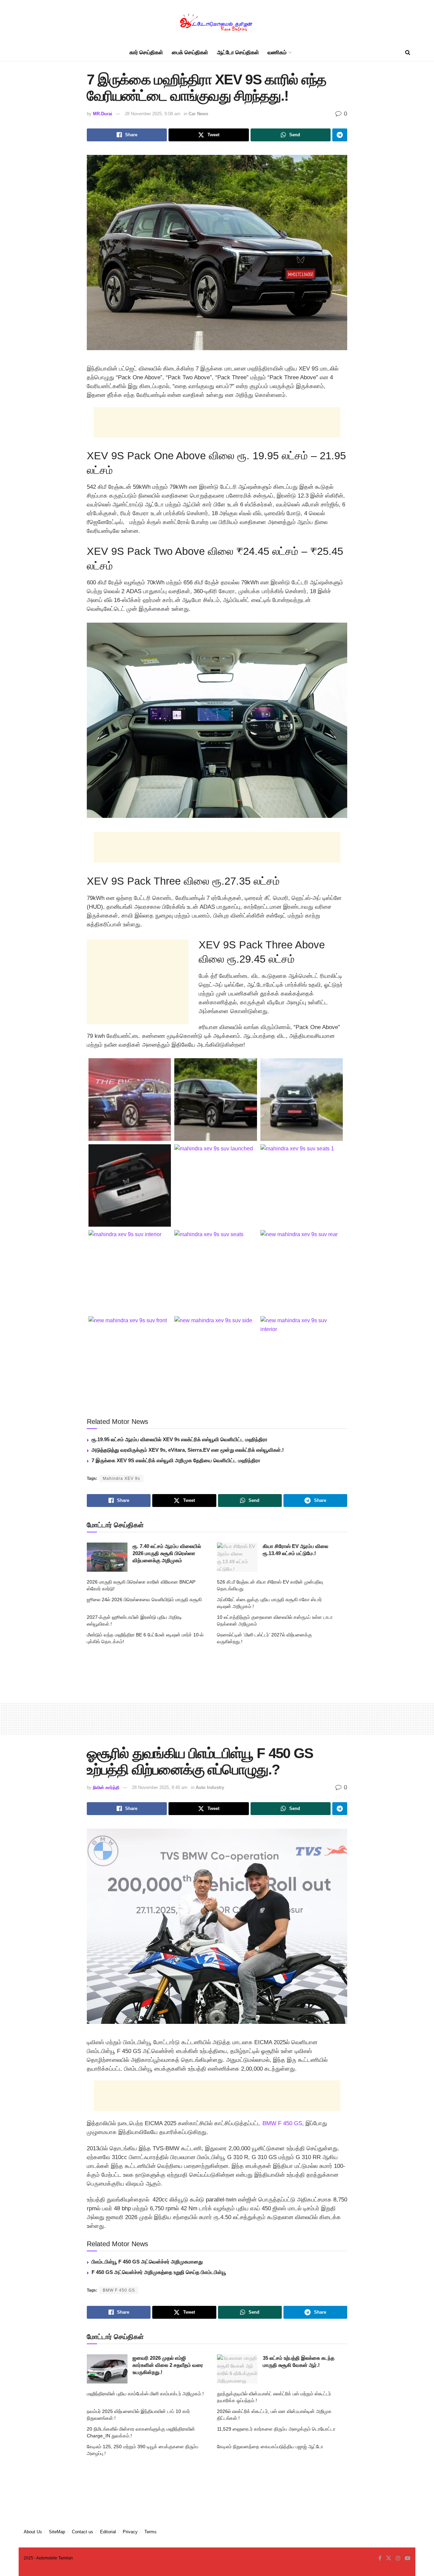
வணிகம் (277, 52)
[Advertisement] (217, 422)
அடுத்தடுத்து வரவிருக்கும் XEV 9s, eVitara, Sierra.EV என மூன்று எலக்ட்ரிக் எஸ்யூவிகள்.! (188, 1450)
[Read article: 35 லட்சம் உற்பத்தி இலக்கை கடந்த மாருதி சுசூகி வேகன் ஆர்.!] (237, 2369)
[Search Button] (408, 53)
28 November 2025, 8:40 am (160, 1787)
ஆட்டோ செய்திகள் (238, 52)
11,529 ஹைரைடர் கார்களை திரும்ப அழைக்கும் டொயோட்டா (276, 2429)
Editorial (108, 2532)
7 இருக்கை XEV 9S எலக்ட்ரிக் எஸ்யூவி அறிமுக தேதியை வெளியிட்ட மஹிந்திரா (176, 1460)
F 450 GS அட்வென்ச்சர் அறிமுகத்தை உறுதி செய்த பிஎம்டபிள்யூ (159, 2272)
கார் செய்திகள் (146, 52)
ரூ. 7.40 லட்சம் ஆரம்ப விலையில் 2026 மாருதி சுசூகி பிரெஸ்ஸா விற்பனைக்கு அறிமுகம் (167, 1553)
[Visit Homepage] (217, 22)
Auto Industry (210, 1787)
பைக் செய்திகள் (190, 52)
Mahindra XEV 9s (121, 1478)
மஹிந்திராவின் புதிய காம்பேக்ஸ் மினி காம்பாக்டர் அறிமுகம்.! (145, 2394)
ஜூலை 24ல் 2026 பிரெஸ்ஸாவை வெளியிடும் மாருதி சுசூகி (144, 1599)
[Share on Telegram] (340, 135)
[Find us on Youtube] (408, 2558)
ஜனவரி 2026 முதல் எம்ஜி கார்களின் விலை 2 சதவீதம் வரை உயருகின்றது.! (168, 2365)
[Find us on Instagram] (398, 2558)
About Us (33, 2532)
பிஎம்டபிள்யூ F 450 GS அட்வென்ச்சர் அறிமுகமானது (147, 2262)
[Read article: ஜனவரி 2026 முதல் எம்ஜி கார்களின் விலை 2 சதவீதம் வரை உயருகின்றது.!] (107, 2369)
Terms (151, 2532)
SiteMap (57, 2532)
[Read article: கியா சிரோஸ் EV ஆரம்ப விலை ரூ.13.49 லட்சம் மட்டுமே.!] (237, 1557)
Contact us (83, 2532)
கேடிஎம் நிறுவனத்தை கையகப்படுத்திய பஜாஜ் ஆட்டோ (270, 2447)
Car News (198, 114)
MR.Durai (103, 114)
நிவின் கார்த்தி (106, 1787)
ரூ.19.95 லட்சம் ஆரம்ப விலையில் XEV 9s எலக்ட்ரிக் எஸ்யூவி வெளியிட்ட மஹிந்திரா (180, 1439)
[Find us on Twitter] (389, 2558)
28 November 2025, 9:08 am (153, 114)
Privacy (130, 2532)
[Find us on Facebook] (380, 2558)
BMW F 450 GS (282, 2123)
